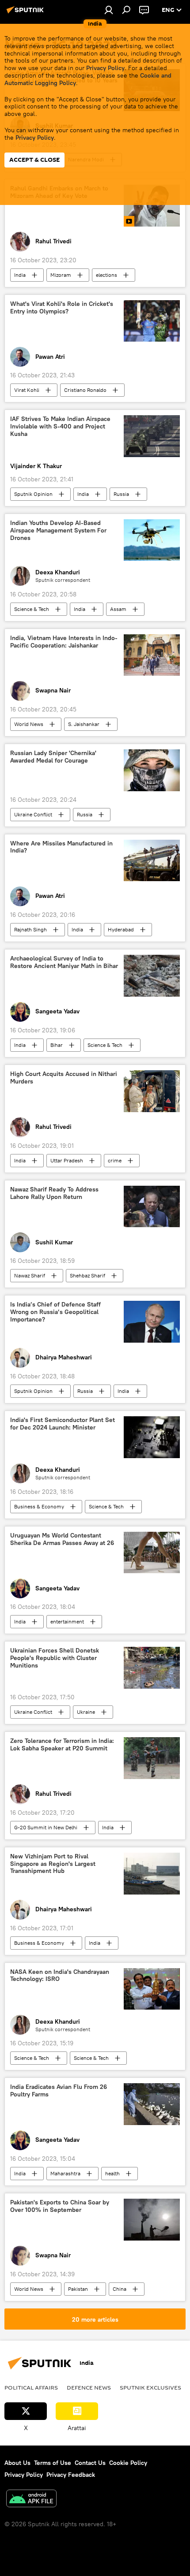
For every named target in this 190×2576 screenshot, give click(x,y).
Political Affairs (31, 2387)
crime (115, 1160)
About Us (17, 2463)
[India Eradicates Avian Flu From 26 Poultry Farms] (152, 2104)
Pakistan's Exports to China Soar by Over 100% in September (60, 2206)
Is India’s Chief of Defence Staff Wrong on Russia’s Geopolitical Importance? (55, 1312)
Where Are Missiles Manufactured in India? (61, 847)
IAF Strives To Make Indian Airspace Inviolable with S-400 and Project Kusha (60, 426)
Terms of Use (53, 2463)
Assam (118, 609)
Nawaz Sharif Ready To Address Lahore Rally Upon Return (54, 1193)
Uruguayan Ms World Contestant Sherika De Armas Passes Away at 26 (62, 1539)
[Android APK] (31, 2500)
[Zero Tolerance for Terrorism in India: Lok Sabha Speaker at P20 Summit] (152, 1758)
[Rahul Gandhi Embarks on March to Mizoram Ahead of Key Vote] (152, 206)
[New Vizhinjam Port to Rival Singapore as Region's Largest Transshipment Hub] (152, 1874)
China (120, 2289)
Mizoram (61, 275)
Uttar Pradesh (67, 1160)
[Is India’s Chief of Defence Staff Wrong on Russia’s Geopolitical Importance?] (152, 1322)
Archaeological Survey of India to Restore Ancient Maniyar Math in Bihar (64, 962)
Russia (121, 494)
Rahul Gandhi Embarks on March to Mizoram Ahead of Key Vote (59, 192)
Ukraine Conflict (33, 814)
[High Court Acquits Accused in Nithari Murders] (152, 1091)
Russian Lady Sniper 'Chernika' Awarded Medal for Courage (53, 757)
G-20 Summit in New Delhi (46, 1827)
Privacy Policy (105, 68)
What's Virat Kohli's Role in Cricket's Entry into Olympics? (62, 308)
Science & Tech (32, 609)
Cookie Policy (128, 2463)
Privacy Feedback (71, 2475)
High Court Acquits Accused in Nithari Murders (64, 1078)
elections (106, 275)
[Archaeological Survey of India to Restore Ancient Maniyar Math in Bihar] (152, 976)
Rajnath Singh (30, 929)
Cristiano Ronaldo (85, 390)
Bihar (57, 1045)
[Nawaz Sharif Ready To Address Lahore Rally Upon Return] (152, 1207)
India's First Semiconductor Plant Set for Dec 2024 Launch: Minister (63, 1424)
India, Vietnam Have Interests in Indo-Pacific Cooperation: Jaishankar (64, 642)
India (20, 275)
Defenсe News (89, 2387)
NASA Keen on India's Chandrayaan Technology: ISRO (60, 1976)
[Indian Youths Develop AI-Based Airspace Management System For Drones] (152, 540)
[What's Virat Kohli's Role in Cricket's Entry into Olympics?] (152, 321)
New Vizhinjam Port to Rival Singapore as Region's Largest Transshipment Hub (53, 1864)
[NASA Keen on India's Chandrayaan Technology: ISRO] (152, 1989)
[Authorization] (109, 10)
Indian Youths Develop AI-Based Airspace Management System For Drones (58, 530)
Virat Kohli (27, 390)
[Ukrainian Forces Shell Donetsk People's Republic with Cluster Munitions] (152, 1668)
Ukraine (86, 1712)
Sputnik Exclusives (150, 2387)
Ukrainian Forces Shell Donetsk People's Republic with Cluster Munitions (55, 1658)
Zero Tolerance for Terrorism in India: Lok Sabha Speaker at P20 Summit (62, 1745)
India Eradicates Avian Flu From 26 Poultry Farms (59, 2091)
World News (29, 724)
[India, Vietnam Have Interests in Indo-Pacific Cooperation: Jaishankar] (152, 655)
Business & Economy (39, 1506)
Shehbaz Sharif (87, 1275)
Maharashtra (65, 2173)
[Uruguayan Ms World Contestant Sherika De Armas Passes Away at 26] (152, 1553)
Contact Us (90, 2463)
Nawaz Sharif (30, 1275)
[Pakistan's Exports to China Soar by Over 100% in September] (152, 2220)
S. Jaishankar (84, 724)
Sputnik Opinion (33, 494)
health (112, 2173)
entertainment (67, 1621)
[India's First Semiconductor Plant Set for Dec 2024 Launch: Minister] (152, 1437)
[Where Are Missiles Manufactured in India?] (152, 861)
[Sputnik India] (27, 13)
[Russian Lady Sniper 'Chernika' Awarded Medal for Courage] (152, 770)
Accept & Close (34, 160)
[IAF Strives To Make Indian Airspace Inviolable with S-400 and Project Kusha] (152, 436)
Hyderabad (121, 929)
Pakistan (78, 2289)
